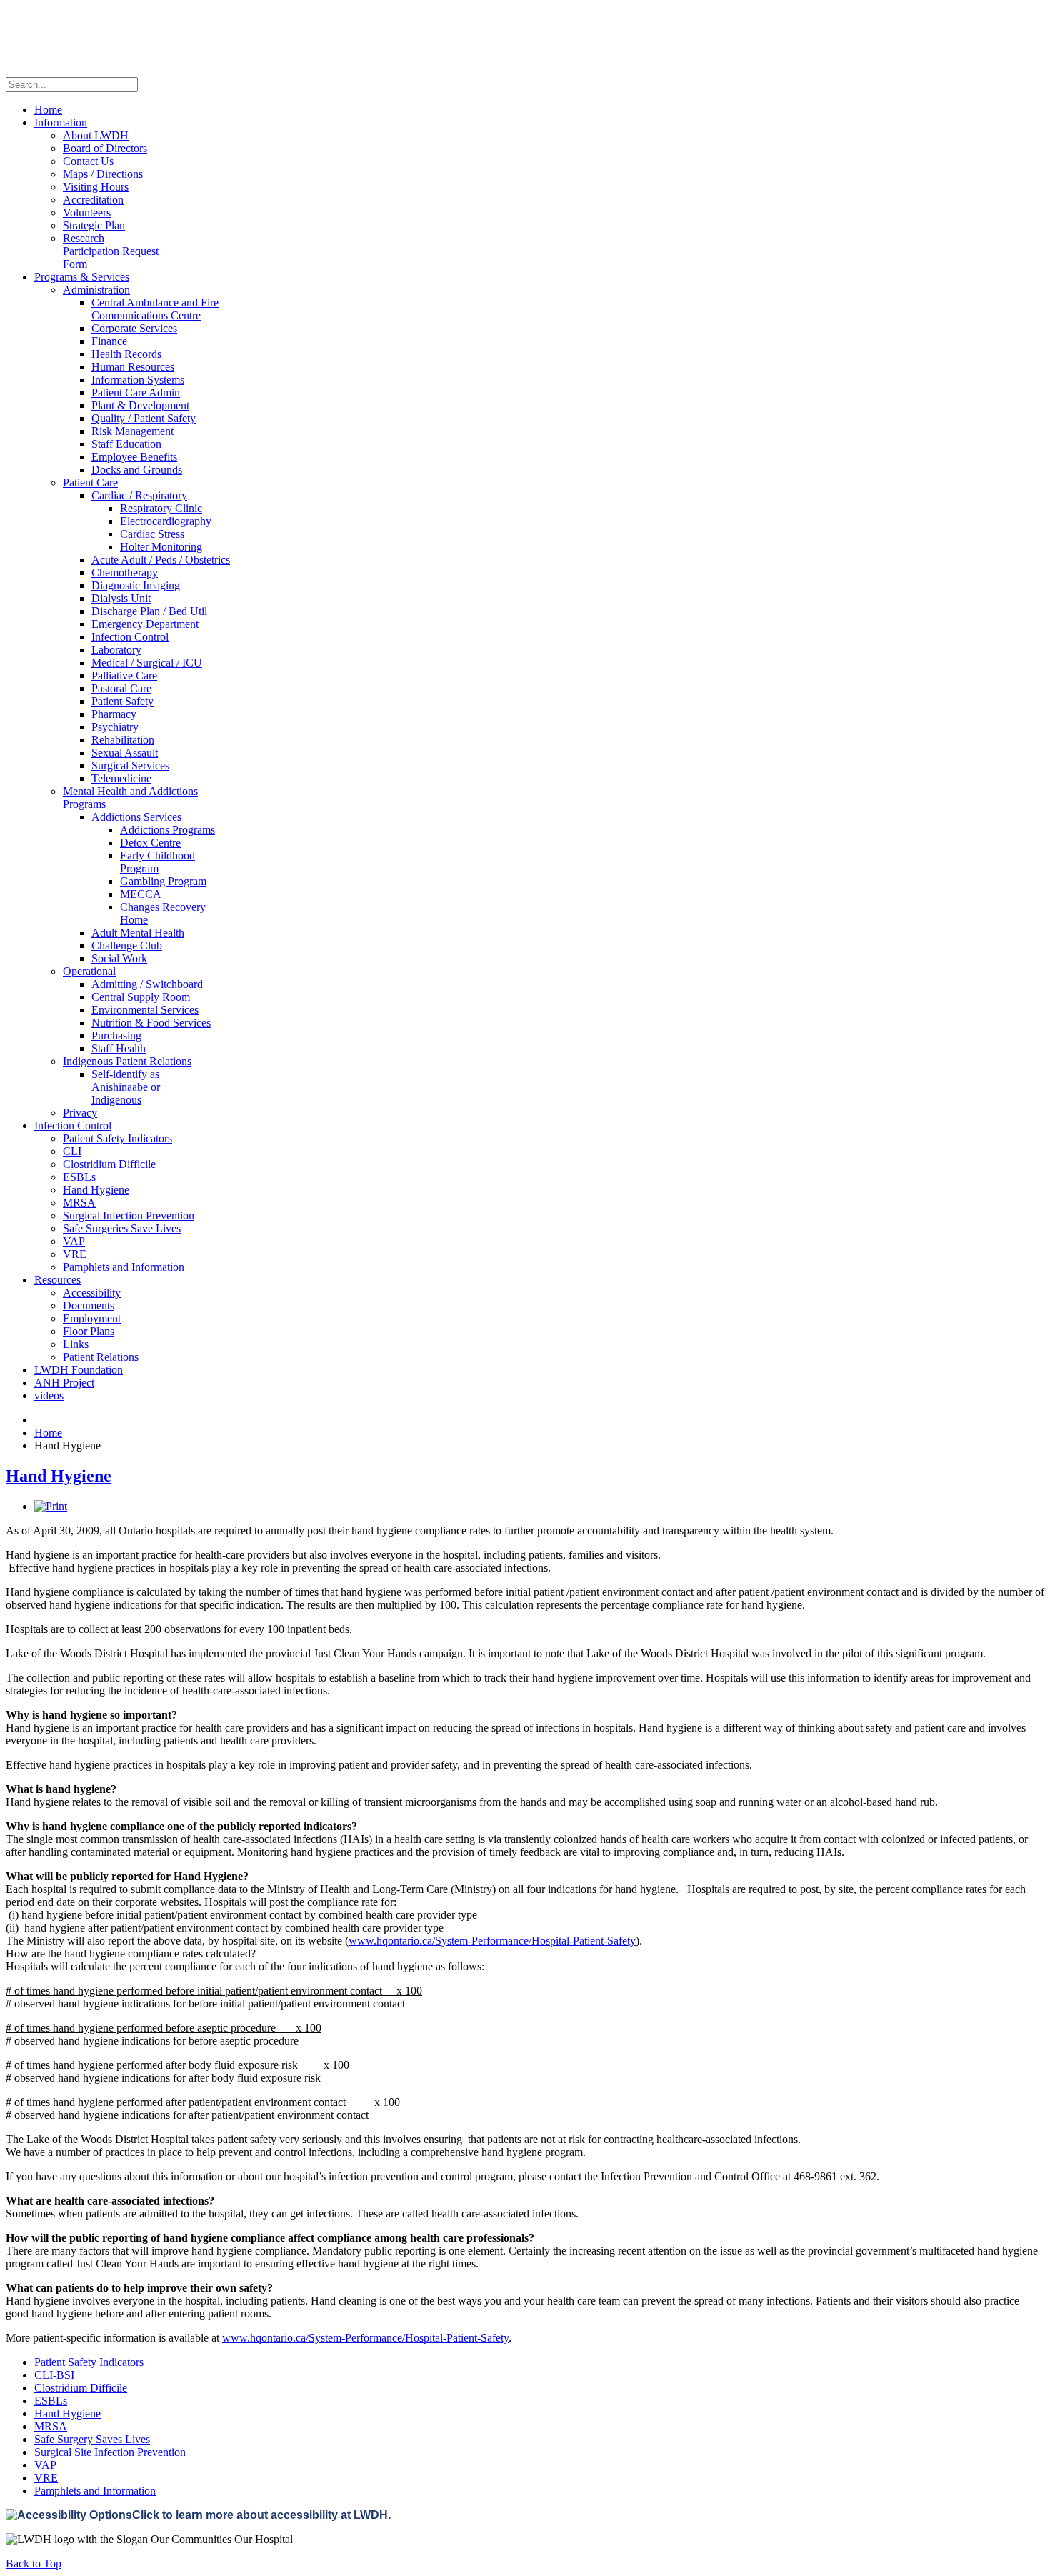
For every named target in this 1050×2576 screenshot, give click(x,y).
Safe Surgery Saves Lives (92, 2439)
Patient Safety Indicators (89, 2362)
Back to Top (34, 2563)
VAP (45, 2465)
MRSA (51, 2426)
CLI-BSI (54, 2375)
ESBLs (51, 2401)
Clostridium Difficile (81, 2388)
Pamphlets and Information (95, 2491)
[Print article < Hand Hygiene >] (51, 1506)
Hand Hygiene (59, 1476)
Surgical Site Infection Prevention (110, 2452)
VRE (46, 2478)
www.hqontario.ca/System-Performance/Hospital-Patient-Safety (492, 1941)
